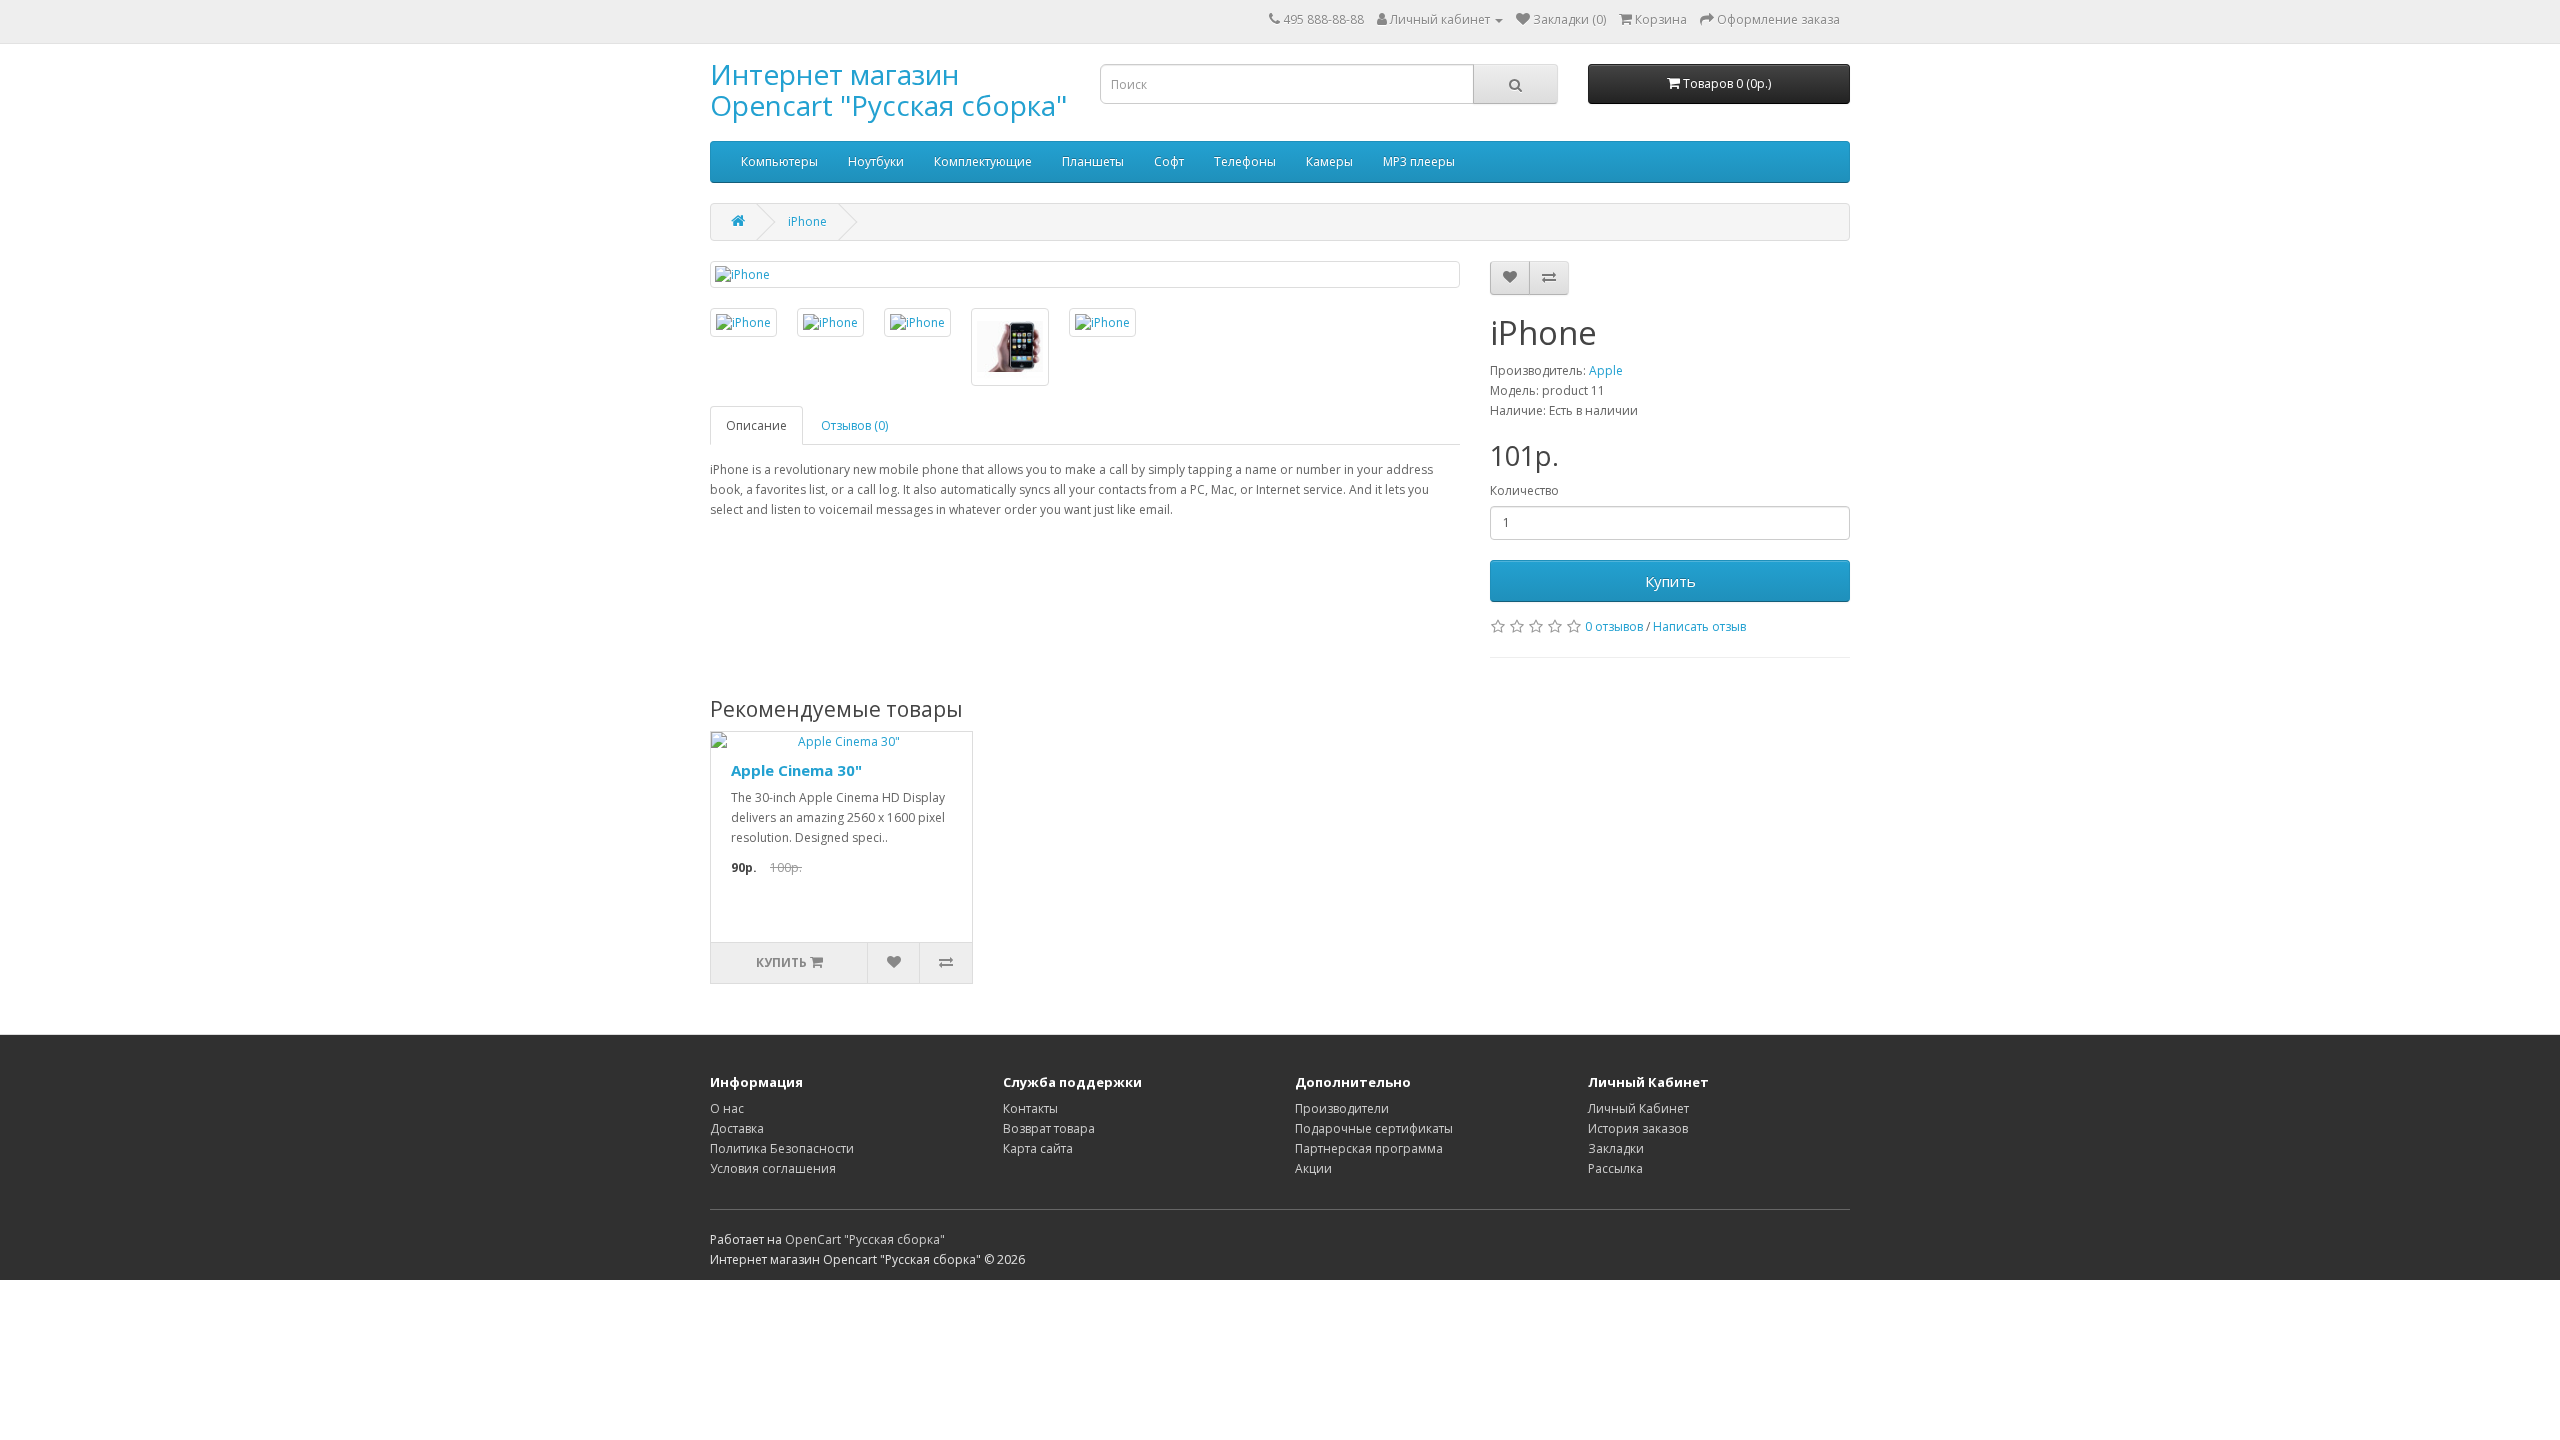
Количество (1524, 490)
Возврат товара (1049, 1128)
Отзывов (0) (854, 425)
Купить (1670, 581)
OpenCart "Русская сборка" (865, 1239)
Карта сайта (1038, 1148)
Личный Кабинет (1638, 1108)
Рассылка (1615, 1168)
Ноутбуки (876, 161)
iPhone (807, 221)
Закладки (1616, 1148)
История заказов (1638, 1128)
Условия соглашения (773, 1168)
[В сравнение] (1549, 278)
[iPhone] (1085, 274)
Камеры (1329, 161)
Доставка (737, 1128)
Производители (1342, 1108)
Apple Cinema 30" (796, 770)
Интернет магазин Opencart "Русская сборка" (888, 89)
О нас (727, 1108)
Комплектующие (983, 161)
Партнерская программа (1369, 1148)
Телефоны (1245, 161)
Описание (756, 425)
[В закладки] (1510, 278)
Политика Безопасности (782, 1148)
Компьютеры (779, 161)
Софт (1169, 161)
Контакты (1030, 1108)
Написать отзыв (1699, 626)
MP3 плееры (1419, 161)
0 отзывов (1614, 626)
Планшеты (1093, 161)
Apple (1606, 370)
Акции (1313, 1168)
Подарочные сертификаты (1374, 1128)
